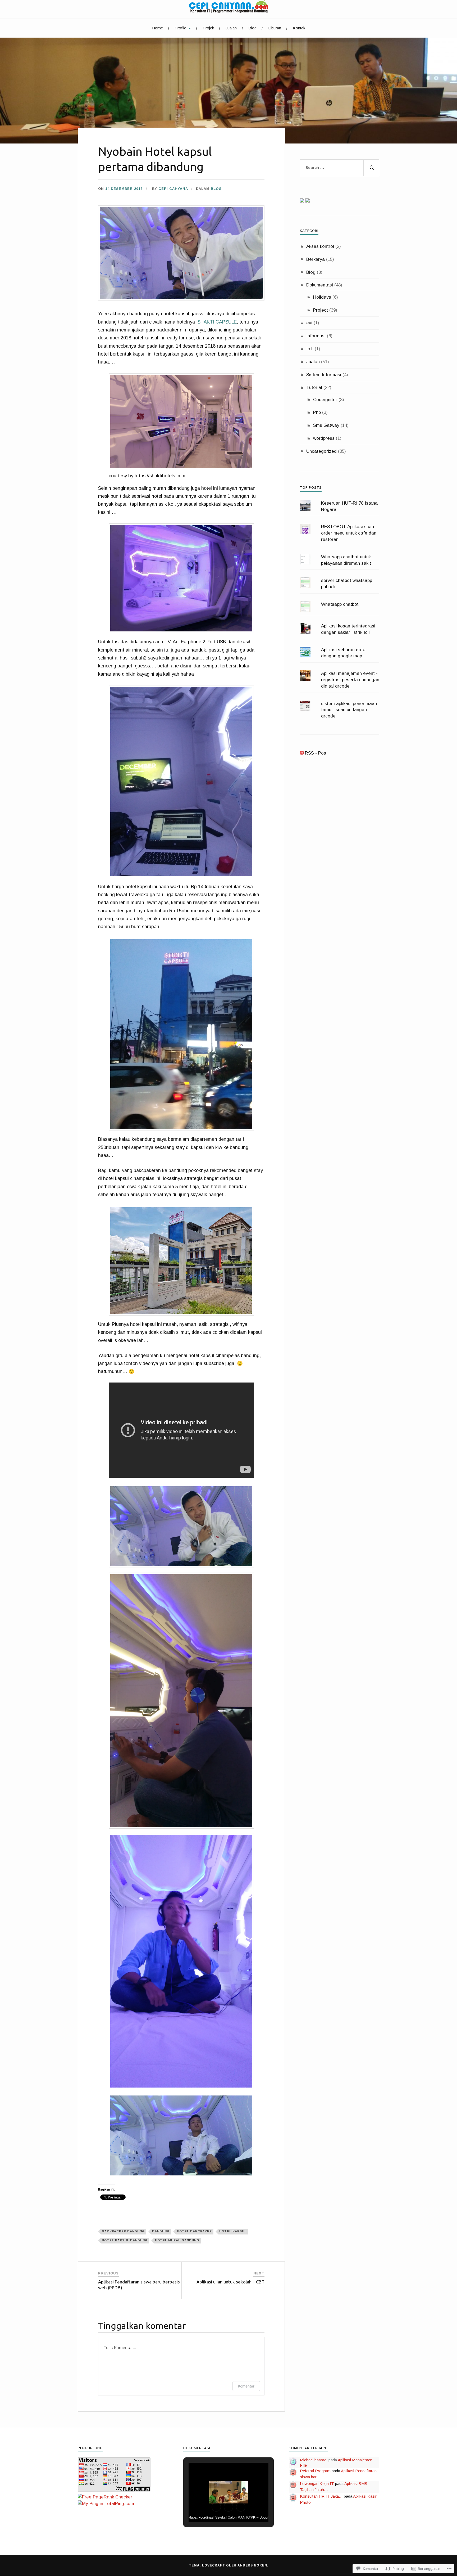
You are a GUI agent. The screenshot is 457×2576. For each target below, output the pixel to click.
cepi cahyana (173, 189)
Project (321, 310)
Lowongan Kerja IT (317, 2483)
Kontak (299, 28)
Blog (252, 28)
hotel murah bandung (177, 2240)
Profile (180, 28)
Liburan (275, 28)
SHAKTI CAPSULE (217, 322)
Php (317, 412)
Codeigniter (325, 400)
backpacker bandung (123, 2231)
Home (157, 28)
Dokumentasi (320, 285)
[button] (181, 253)
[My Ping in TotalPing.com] (106, 2504)
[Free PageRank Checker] (105, 2497)
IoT (310, 349)
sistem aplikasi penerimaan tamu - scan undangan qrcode (349, 710)
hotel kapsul (233, 2231)
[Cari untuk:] (340, 168)
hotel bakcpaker (194, 2231)
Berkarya (316, 259)
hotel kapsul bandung (125, 2240)
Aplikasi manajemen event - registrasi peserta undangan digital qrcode (350, 680)
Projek (208, 28)
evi (309, 323)
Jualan (231, 28)
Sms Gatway (326, 425)
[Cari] (371, 168)
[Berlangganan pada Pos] (302, 753)
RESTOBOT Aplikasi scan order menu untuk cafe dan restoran (349, 533)
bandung (161, 2231)
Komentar (246, 2386)
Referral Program (315, 2471)
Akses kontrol (320, 246)
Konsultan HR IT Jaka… (321, 2496)
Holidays (322, 297)
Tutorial (314, 387)
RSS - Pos (316, 753)
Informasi (316, 336)
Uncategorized (321, 451)
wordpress (324, 438)
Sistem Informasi (324, 375)
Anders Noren (252, 2565)
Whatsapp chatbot (340, 604)
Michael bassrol (314, 2460)
